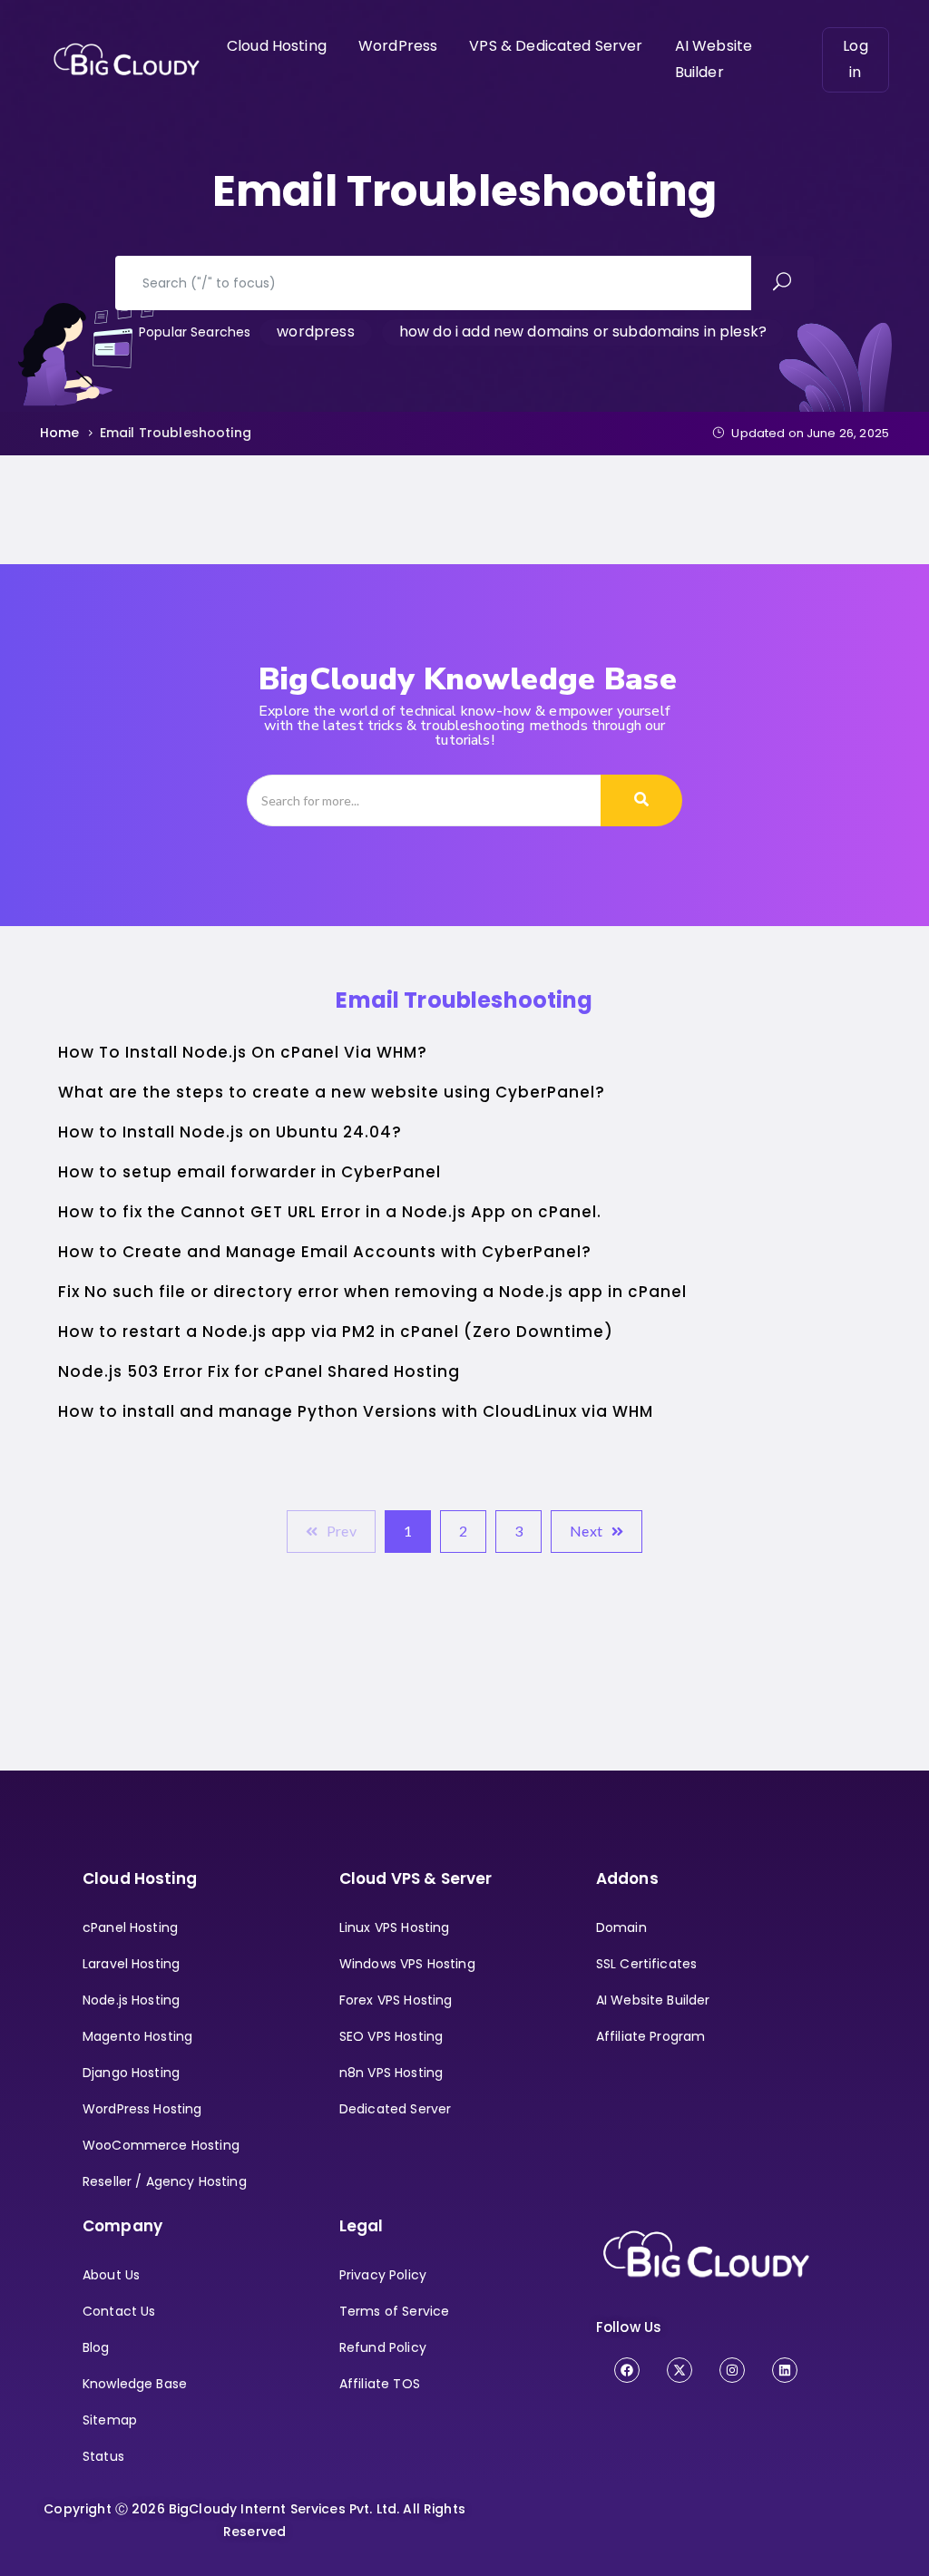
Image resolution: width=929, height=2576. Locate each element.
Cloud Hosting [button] (277, 46)
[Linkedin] (785, 2370)
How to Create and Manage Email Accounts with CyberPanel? (325, 1252)
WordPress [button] (398, 46)
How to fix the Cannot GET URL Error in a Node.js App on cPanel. (330, 1212)
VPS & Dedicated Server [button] (556, 46)
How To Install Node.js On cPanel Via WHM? (243, 1052)
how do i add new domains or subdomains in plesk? (583, 332)
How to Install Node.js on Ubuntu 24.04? (230, 1132)
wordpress (315, 332)
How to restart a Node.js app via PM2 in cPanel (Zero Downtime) (336, 1332)
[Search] (641, 800)
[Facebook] (627, 2370)
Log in (855, 59)
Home (60, 433)
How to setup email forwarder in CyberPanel (249, 1172)
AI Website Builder (714, 59)
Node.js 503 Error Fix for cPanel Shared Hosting (259, 1371)
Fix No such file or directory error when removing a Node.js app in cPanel (372, 1292)
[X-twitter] (680, 2370)
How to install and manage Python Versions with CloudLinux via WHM (356, 1411)
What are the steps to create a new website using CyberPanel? (332, 1092)
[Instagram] (732, 2370)
